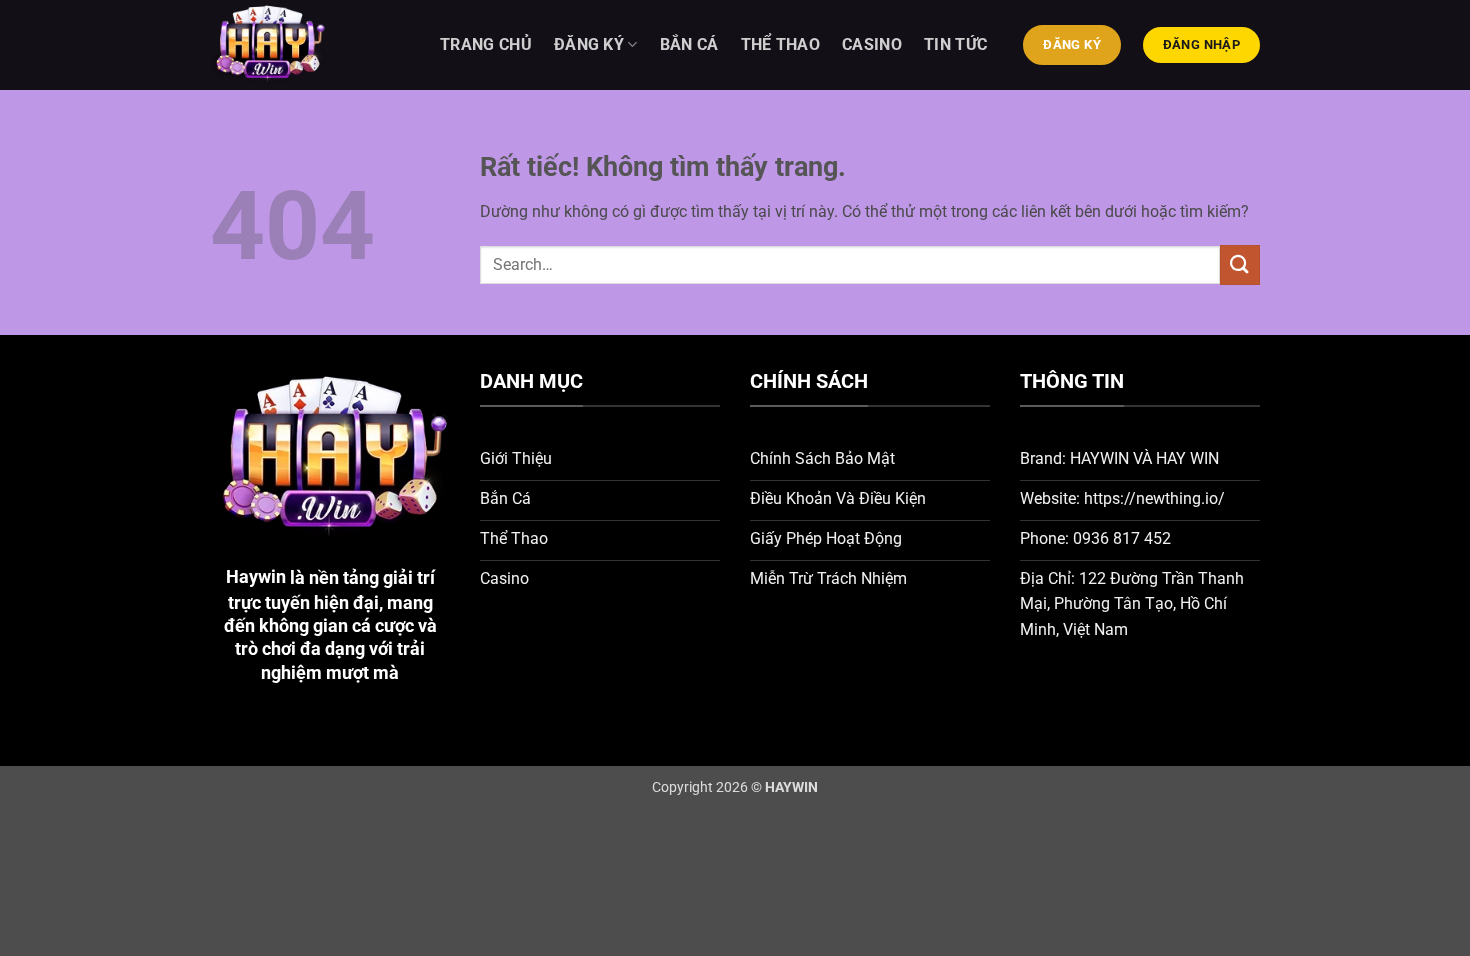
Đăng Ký (589, 44)
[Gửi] (1240, 264)
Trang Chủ (486, 44)
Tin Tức (955, 44)
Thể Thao (781, 44)
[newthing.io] (310, 45)
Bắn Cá (689, 44)
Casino (872, 44)
